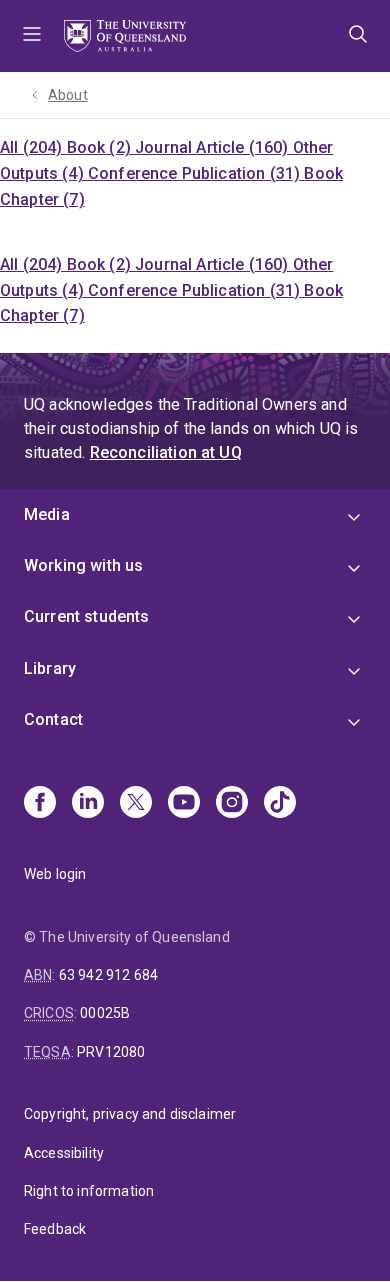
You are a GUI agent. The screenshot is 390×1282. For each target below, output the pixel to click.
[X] (136, 804)
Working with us (83, 565)
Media (47, 514)
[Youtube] (184, 804)
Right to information (89, 1191)
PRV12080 (111, 1052)
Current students (87, 616)
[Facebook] (40, 804)
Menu (32, 36)
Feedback (55, 1229)
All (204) (33, 147)
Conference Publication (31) (196, 173)
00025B (105, 1013)
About (68, 95)
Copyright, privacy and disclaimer (130, 1114)
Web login (55, 874)
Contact (53, 719)
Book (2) (101, 147)
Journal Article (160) (214, 147)
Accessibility (64, 1153)
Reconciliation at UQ (166, 452)
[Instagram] (232, 804)
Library (50, 668)
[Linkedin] (88, 804)
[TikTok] (280, 804)
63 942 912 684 (108, 975)
